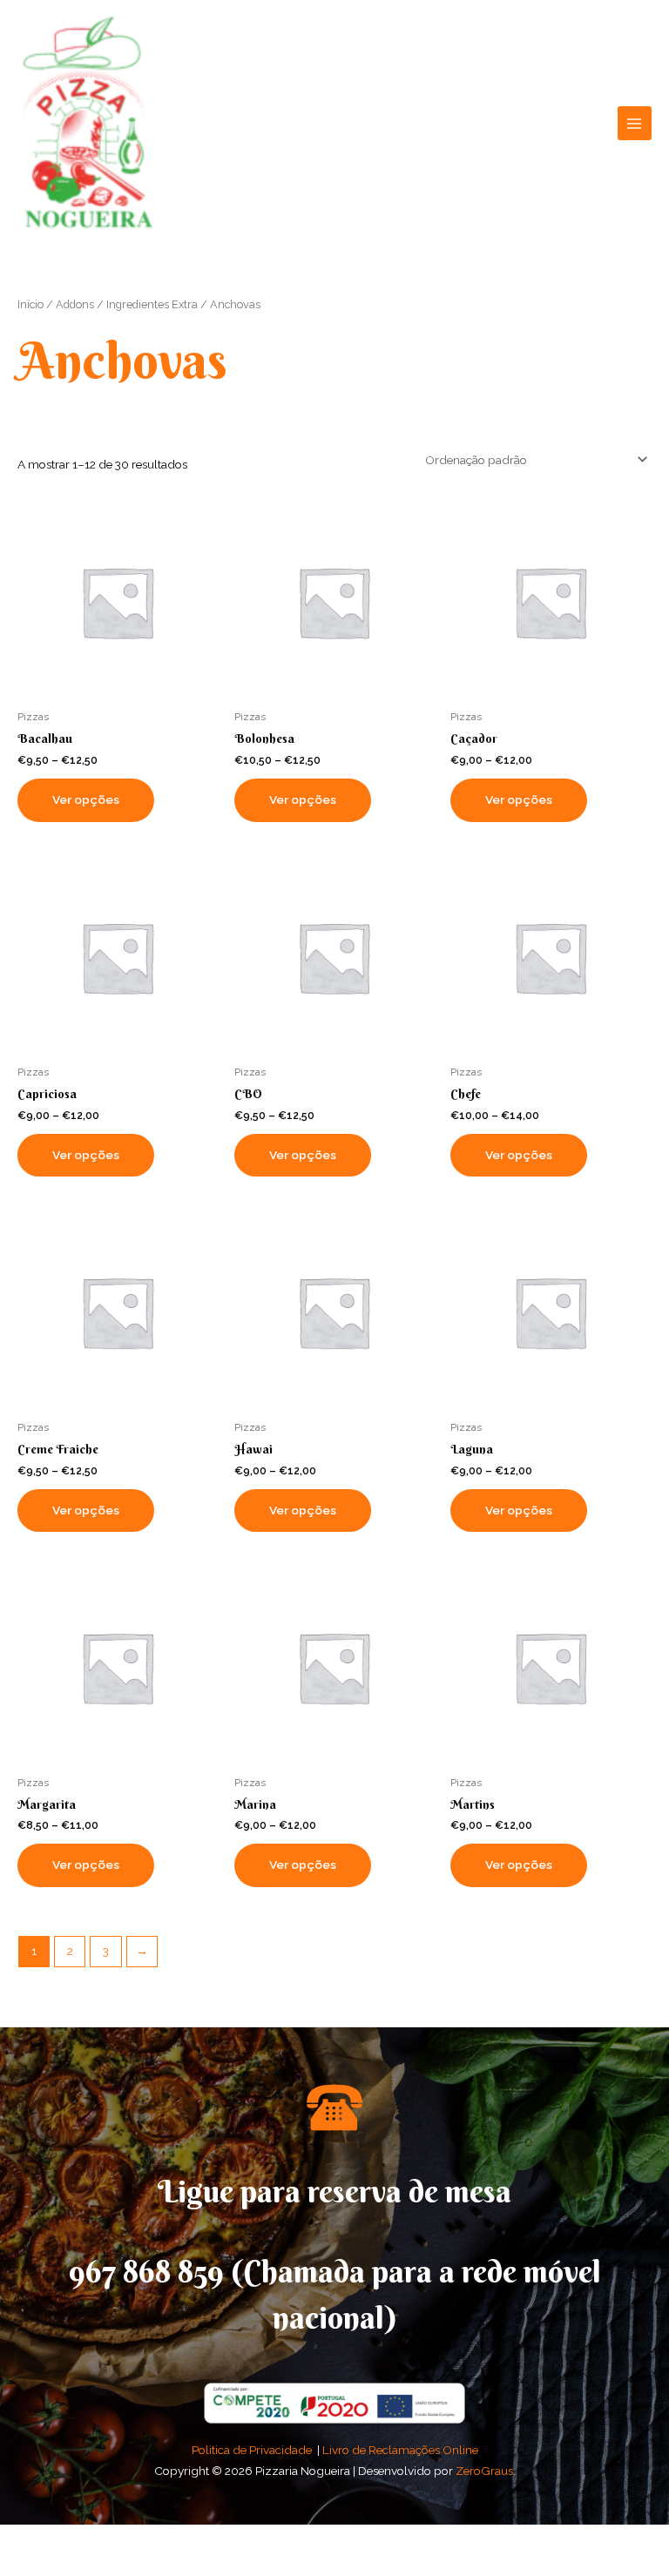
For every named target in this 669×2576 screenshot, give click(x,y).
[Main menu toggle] (635, 123)
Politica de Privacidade (252, 2450)
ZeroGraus (484, 2471)
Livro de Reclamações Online (400, 2450)
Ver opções (86, 799)
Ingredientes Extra (152, 304)
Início (30, 304)
